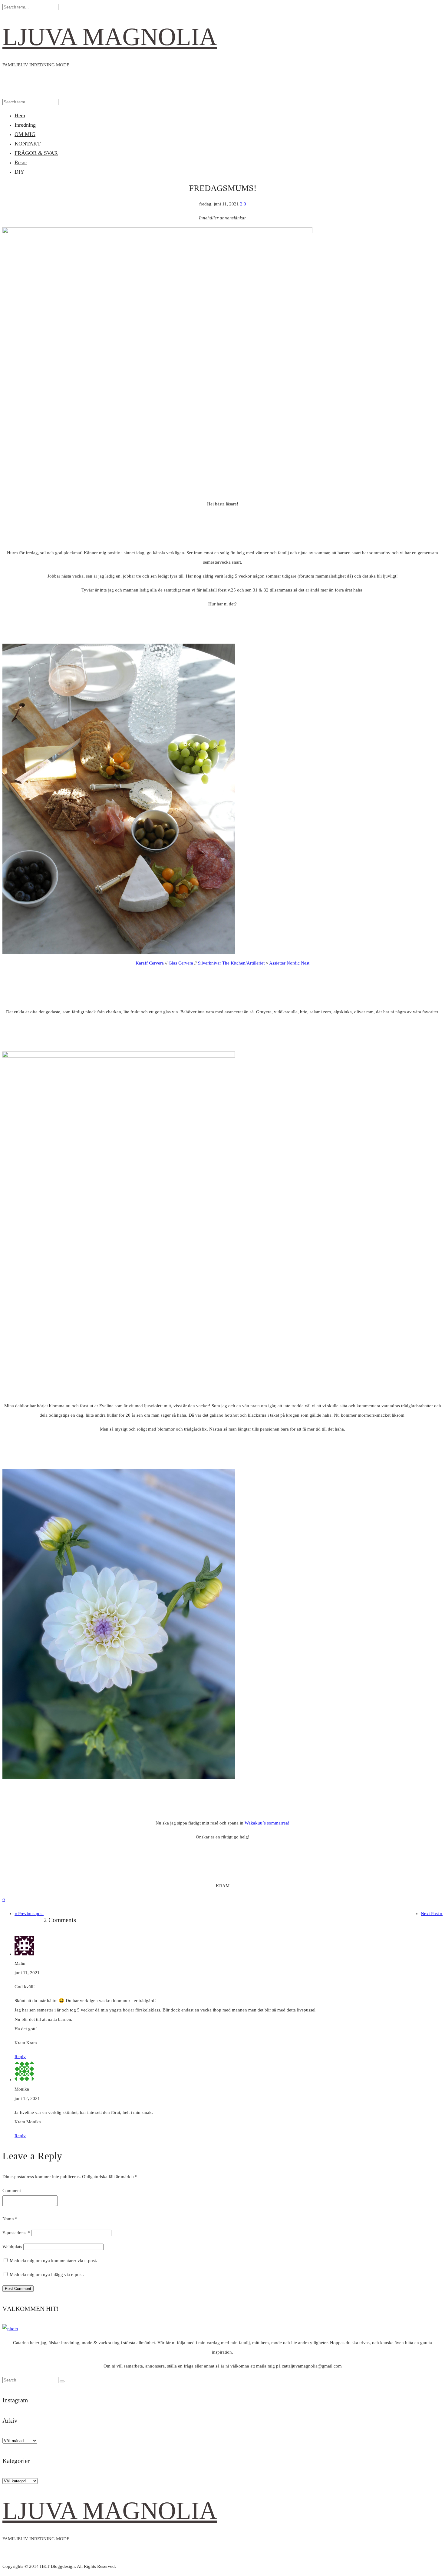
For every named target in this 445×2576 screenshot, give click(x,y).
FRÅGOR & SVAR (36, 153)
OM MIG (25, 134)
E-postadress (16, 2233)
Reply (20, 2057)
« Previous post (29, 1914)
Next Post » (432, 1914)
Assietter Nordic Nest (289, 963)
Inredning (25, 125)
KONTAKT (28, 144)
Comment (12, 2191)
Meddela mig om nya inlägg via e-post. (47, 2274)
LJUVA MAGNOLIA (110, 37)
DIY (19, 172)
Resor (21, 162)
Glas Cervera (181, 963)
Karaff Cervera (150, 963)
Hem (20, 115)
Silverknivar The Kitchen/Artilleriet (231, 963)
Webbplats (12, 2247)
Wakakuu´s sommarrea (266, 1823)
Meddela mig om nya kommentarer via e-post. (53, 2261)
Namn (10, 2219)
